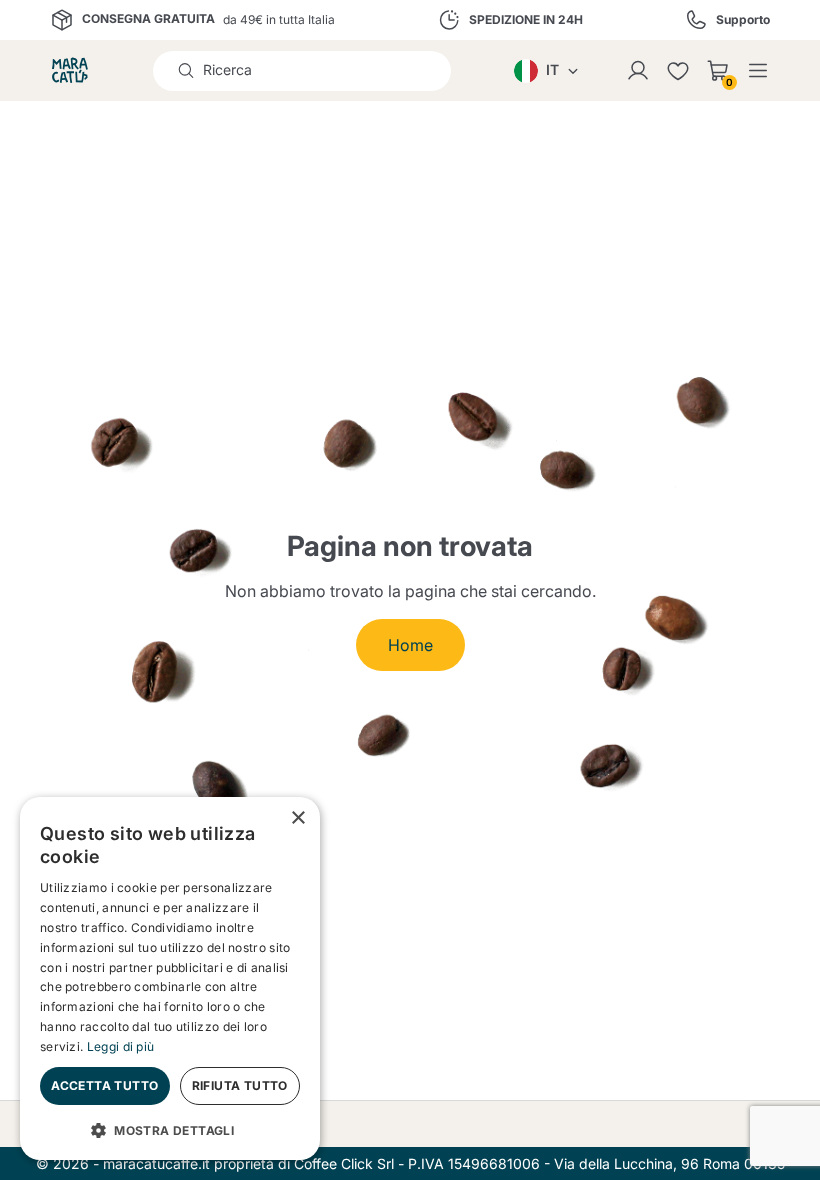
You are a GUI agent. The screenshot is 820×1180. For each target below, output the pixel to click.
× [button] (297, 818)
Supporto (743, 20)
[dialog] (170, 978)
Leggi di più (121, 1046)
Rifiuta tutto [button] (240, 1085)
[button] (170, 1129)
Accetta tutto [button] (104, 1085)
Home (410, 645)
